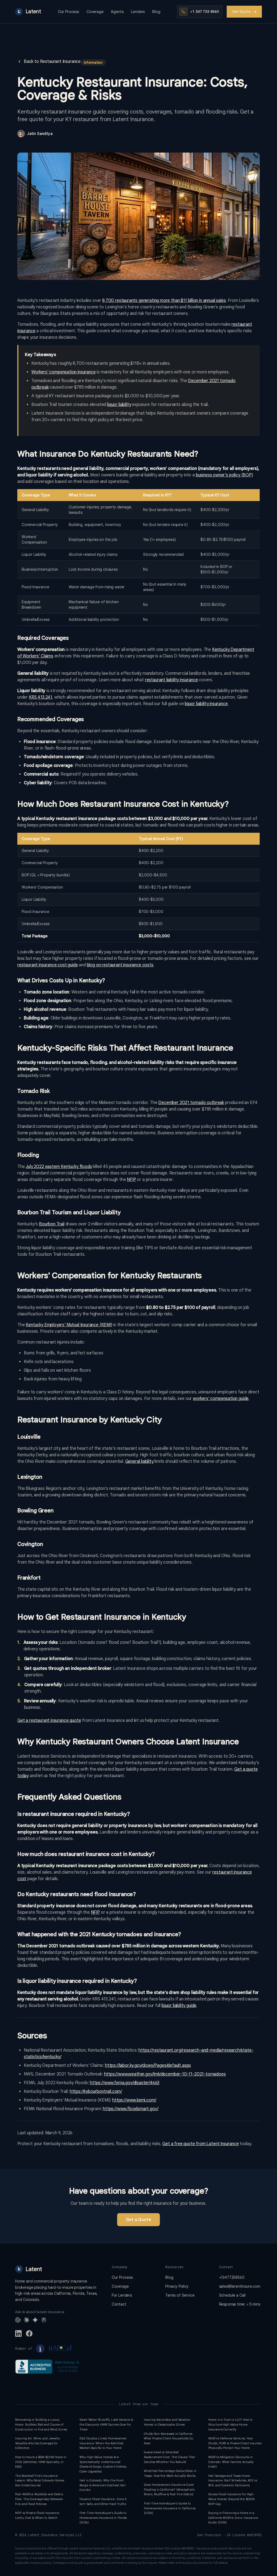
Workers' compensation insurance (64, 372)
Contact (119, 2304)
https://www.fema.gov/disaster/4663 (125, 2083)
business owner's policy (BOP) (224, 475)
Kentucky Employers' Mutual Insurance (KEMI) (69, 1325)
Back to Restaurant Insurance (52, 62)
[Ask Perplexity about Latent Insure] (44, 2320)
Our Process (68, 12)
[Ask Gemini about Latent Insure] (35, 2320)
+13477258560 (232, 2277)
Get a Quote (138, 2220)
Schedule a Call (232, 2295)
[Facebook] (29, 2333)
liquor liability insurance (206, 704)
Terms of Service (180, 2295)
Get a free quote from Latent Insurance (200, 2144)
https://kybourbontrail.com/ (96, 2091)
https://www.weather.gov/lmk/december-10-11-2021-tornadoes (165, 2074)
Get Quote (241, 12)
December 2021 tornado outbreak (191, 1103)
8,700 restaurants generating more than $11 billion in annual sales (164, 301)
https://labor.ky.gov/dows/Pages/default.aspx (148, 2065)
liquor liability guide (179, 2006)
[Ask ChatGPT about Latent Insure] (18, 2320)
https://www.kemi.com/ (134, 2100)
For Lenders (122, 2295)
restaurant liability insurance (172, 680)
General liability (139, 1461)
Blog (156, 12)
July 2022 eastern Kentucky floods (59, 1167)
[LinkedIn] (18, 2333)
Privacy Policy (177, 2286)
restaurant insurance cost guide (48, 965)
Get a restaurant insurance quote (49, 1720)
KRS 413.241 (41, 697)
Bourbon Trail (52, 1224)
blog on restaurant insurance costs (120, 965)
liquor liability (119, 405)
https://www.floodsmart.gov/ (131, 2109)
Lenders (138, 12)
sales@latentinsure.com (240, 2286)
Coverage (95, 12)
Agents (117, 12)
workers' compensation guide (221, 1399)
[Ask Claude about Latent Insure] (27, 2320)
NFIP (131, 1180)
